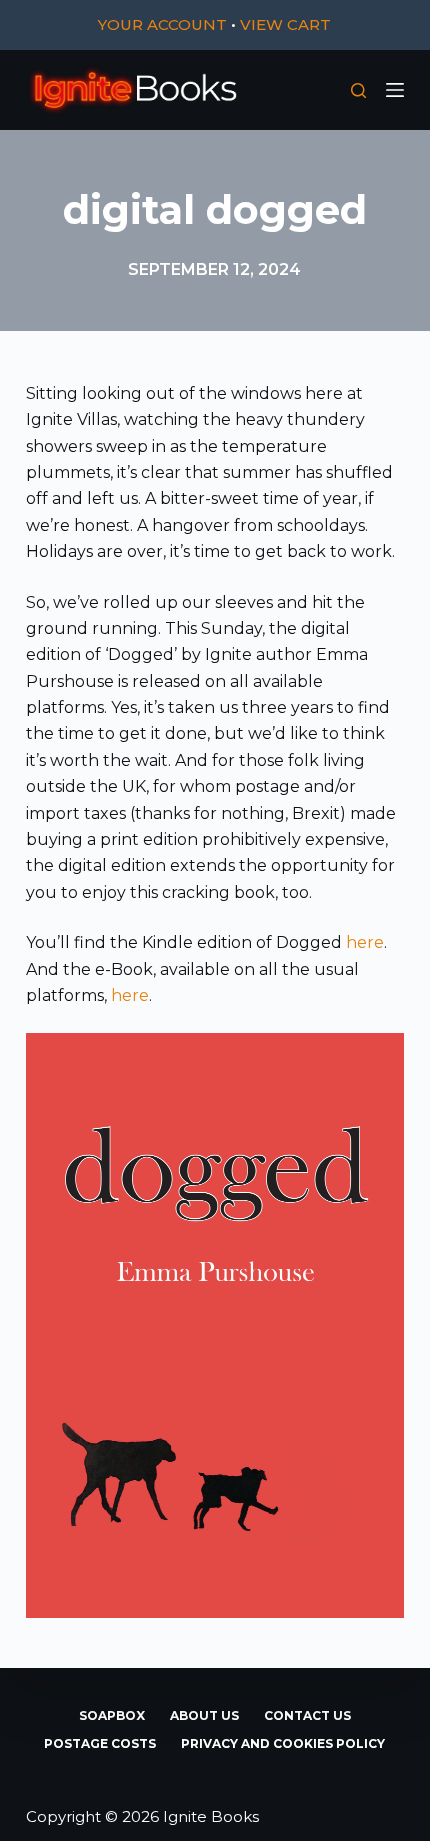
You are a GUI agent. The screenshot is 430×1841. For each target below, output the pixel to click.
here (365, 942)
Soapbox (112, 1715)
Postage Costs (100, 1743)
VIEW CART (285, 24)
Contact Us (307, 1715)
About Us (204, 1715)
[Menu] (395, 90)
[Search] (358, 90)
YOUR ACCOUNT (162, 24)
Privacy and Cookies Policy (283, 1743)
